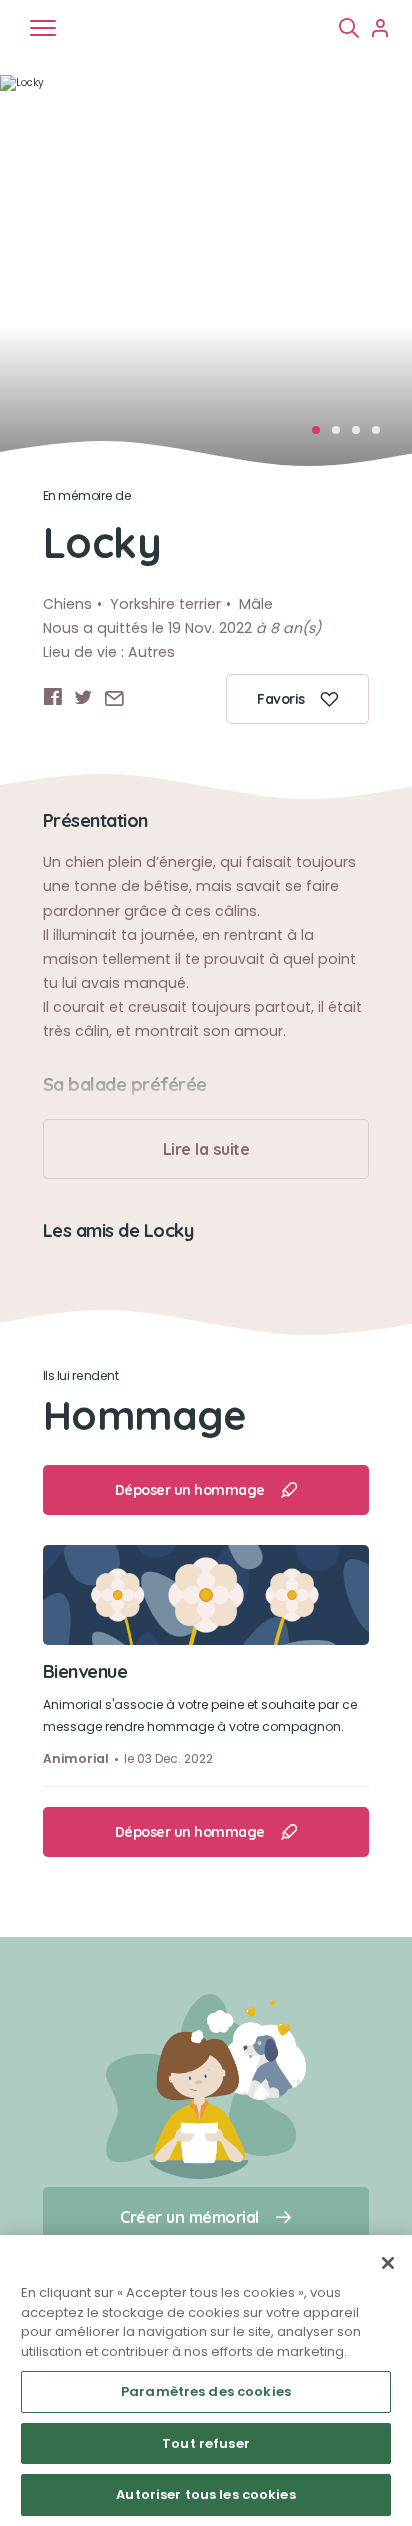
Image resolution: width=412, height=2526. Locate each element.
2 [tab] (342, 436)
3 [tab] (362, 436)
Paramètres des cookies (206, 2391)
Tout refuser (206, 2443)
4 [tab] (382, 436)
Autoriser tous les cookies (205, 2494)
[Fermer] (388, 2263)
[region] (206, 2380)
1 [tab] (322, 436)
